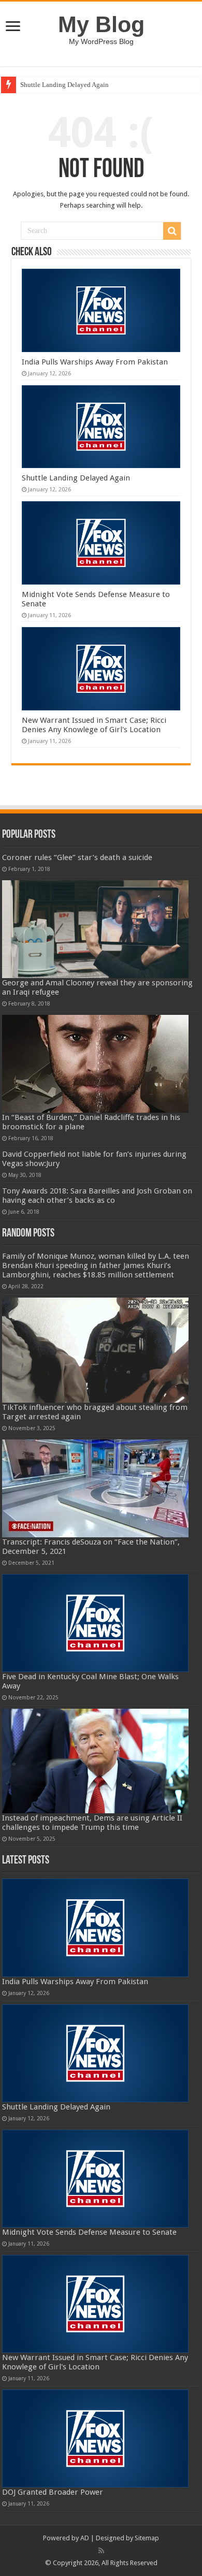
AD (85, 2538)
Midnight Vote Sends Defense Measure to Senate (89, 2232)
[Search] (172, 231)
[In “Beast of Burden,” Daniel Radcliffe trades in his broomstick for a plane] (95, 1064)
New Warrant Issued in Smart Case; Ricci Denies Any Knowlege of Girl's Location (94, 725)
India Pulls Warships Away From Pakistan (95, 362)
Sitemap (147, 2538)
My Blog (101, 24)
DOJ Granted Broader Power (53, 2492)
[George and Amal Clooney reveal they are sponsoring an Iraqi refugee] (95, 929)
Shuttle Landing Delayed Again (64, 85)
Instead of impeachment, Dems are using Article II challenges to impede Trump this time (92, 1823)
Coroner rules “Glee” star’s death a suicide (77, 857)
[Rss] (101, 2551)
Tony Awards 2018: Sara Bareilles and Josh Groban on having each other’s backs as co (97, 1196)
